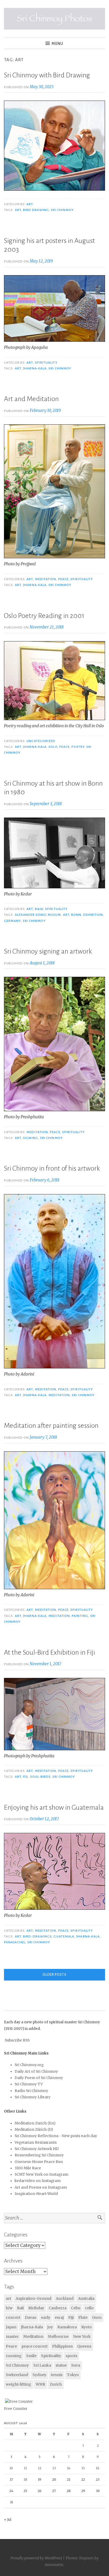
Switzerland (17, 2375)
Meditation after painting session (51, 1426)
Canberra (58, 2308)
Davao (31, 2317)
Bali (20, 2308)
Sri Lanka (42, 2365)
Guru (97, 2317)
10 (11, 2468)
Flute (83, 2317)
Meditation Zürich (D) (34, 2130)
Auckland (65, 2298)
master (12, 2336)
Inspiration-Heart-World (36, 2194)
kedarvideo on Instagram (38, 2181)
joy (50, 2327)
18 (25, 2479)
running (14, 2356)
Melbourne (58, 2336)
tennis (57, 2375)
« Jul (8, 2520)
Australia (86, 2298)
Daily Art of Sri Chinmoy (36, 2071)
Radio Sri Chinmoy (31, 2091)
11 (25, 2468)
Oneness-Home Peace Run (39, 2162)
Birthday (36, 2308)
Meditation (46, 579)
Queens (84, 2346)
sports (71, 2356)
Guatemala (64, 1936)
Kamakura (67, 2327)
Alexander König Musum (38, 915)
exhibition (93, 915)
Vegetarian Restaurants (36, 2143)
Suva (76, 2365)
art (30, 204)
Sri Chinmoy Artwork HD (37, 2149)
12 (40, 2468)
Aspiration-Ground (33, 2298)
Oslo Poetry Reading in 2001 (44, 616)
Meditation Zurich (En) (35, 2123)
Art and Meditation (31, 399)
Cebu (76, 2308)
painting (80, 1616)
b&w (39, 909)
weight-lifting (19, 2384)
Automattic (54, 2565)
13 (54, 2468)
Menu (57, 44)
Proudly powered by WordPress (36, 2558)
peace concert (35, 2346)
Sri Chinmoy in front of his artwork (52, 1169)
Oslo (53, 747)
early (46, 2317)
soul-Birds (40, 1777)
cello (89, 2308)
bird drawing (36, 210)
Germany (12, 921)
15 (83, 2468)
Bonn (76, 915)
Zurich (56, 2384)
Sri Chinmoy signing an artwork (48, 951)
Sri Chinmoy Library (33, 2097)
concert (13, 2317)
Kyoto (87, 2327)
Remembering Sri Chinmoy (39, 2155)
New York (82, 2336)
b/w (9, 2308)
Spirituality (46, 363)
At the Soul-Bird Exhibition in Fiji (49, 1653)
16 (98, 2468)
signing (31, 1138)
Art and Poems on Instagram (41, 2187)
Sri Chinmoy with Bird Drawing (47, 75)
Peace (63, 579)
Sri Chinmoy (62, 210)
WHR (40, 2384)
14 (69, 2468)
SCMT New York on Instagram (41, 2174)
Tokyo (73, 2375)
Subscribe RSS (17, 2040)
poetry (78, 747)
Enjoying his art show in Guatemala (54, 1808)
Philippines (62, 2346)
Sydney (39, 2375)
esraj (59, 2317)
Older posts (54, 1975)
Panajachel (15, 1942)
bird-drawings (37, 1936)
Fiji (26, 1777)
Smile (31, 2356)
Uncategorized (41, 741)
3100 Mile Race (28, 2168)
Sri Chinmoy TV (29, 2084)
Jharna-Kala (35, 368)
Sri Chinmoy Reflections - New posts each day (56, 2136)
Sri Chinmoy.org (29, 2065)
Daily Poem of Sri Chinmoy (39, 2078)
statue (61, 2365)
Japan (11, 2327)
